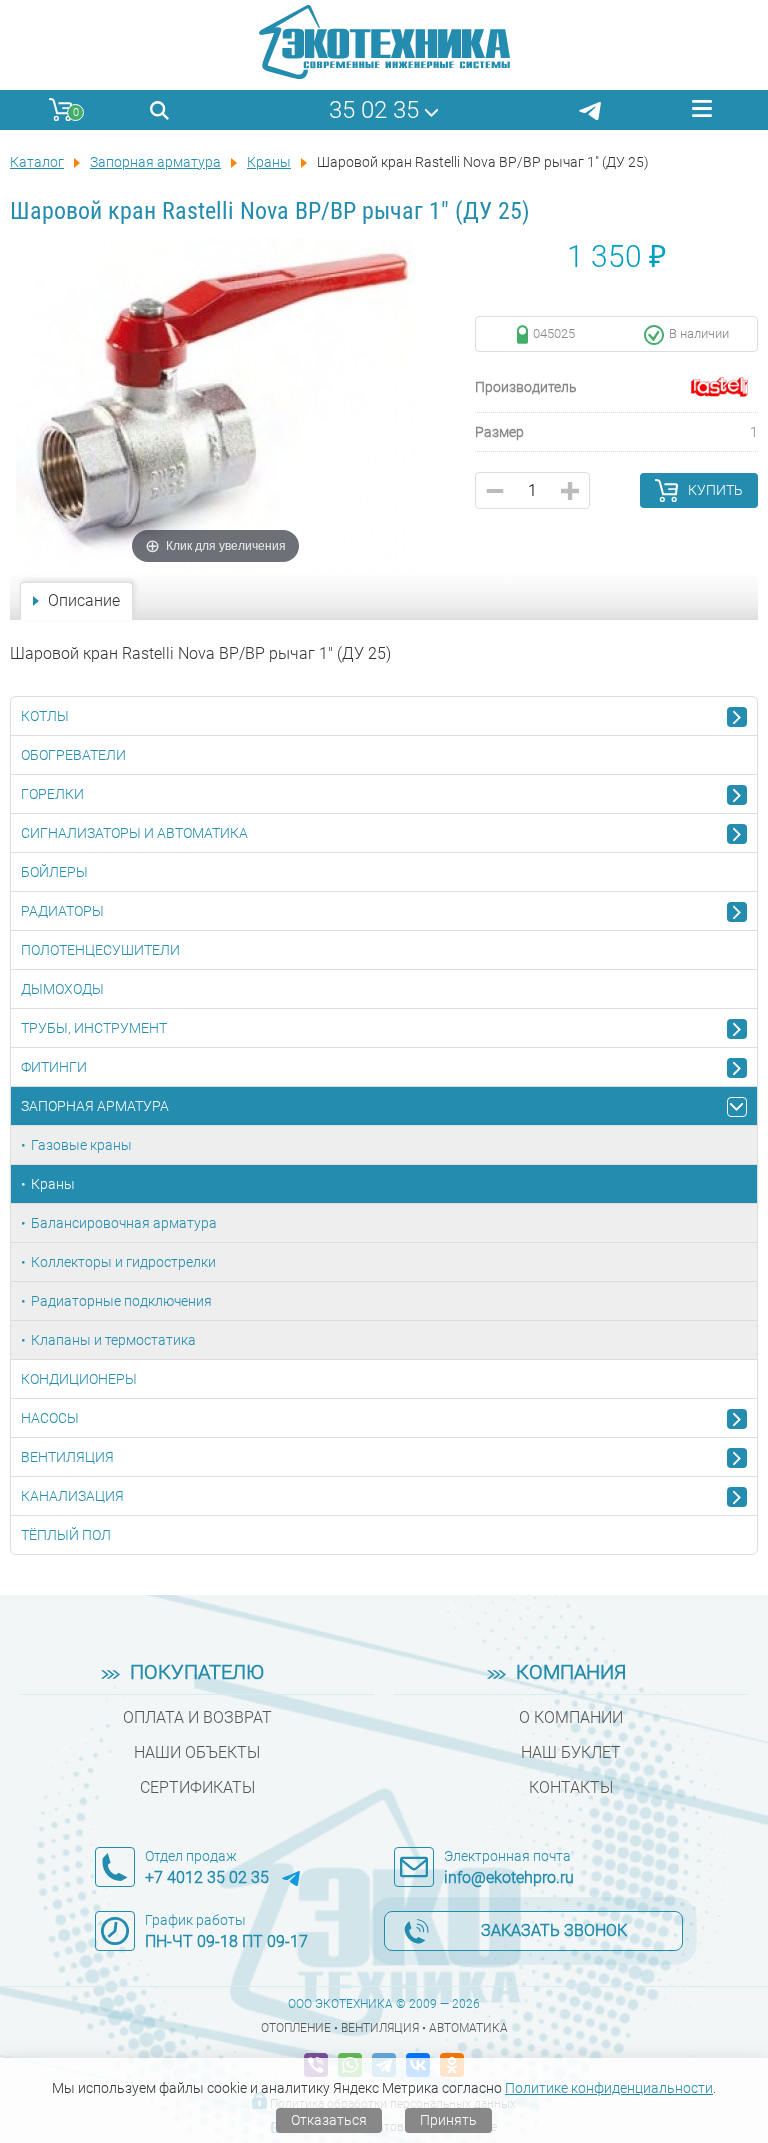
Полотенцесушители (100, 950)
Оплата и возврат (197, 1717)
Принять (448, 2120)
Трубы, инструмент (94, 1028)
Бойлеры (54, 872)
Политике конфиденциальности (609, 2088)
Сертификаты (197, 1787)
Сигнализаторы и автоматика (134, 833)
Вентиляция (67, 1457)
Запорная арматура (95, 1106)
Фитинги (54, 1067)
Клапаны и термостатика (113, 1340)
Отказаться (329, 2120)
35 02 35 (374, 110)
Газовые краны (81, 1145)
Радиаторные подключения (121, 1301)
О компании (571, 1717)
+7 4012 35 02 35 (207, 1877)
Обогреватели (73, 755)
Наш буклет (571, 1752)
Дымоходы (62, 989)
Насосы (50, 1418)
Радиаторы (62, 911)
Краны (53, 1184)
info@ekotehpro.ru (509, 1877)
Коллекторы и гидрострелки (123, 1262)
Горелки (52, 794)
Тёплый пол (66, 1535)
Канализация (72, 1496)
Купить (715, 490)
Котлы (45, 716)
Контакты (571, 1787)
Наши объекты (197, 1752)
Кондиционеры (79, 1379)
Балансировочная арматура (124, 1223)
